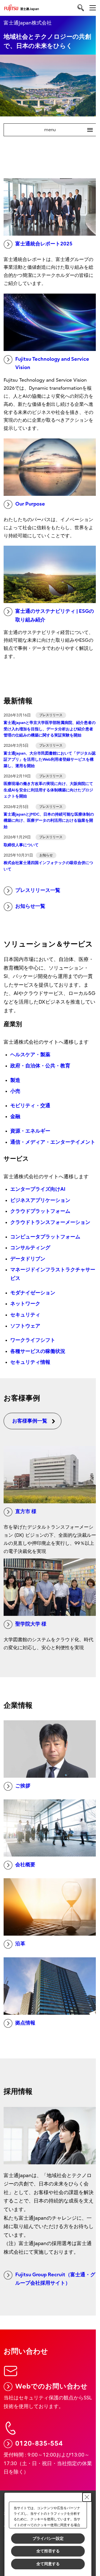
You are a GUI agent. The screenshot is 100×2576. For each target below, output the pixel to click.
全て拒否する (48, 2551)
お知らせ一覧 (30, 906)
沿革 (20, 1944)
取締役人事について (21, 845)
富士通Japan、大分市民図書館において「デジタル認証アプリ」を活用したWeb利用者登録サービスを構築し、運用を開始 (50, 760)
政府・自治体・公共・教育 (40, 1066)
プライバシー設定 (48, 2538)
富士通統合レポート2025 (44, 244)
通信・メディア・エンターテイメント (53, 1142)
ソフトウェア (25, 1326)
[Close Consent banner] (87, 2497)
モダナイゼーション (33, 1293)
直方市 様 (26, 1512)
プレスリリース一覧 (38, 890)
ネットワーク (25, 1304)
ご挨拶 (23, 1786)
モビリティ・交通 (30, 1106)
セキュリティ (25, 1315)
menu (66, 130)
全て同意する (48, 2564)
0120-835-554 (39, 2443)
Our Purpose (30, 504)
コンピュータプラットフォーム (45, 1237)
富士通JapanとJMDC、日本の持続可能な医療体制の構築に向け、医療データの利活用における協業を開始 (49, 821)
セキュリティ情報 (30, 1362)
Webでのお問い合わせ (52, 2386)
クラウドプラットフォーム (40, 1211)
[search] (81, 8)
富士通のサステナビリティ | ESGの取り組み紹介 (55, 616)
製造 (15, 1080)
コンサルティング (30, 1248)
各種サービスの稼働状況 (38, 1351)
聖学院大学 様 (31, 1624)
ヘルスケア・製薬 (30, 1055)
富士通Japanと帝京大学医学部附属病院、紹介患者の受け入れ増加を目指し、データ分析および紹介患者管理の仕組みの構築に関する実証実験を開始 (50, 729)
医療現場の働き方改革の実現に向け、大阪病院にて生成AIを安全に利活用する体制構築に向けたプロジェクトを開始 (48, 790)
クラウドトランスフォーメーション (50, 1222)
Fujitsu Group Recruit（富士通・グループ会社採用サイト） (55, 2279)
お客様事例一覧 (30, 1421)
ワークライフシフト (33, 1340)
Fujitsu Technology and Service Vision (52, 364)
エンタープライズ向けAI (38, 1189)
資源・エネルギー (30, 1131)
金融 (15, 1117)
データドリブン (28, 1259)
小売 (15, 1091)
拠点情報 (25, 2023)
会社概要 (25, 1865)
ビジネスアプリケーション (40, 1200)
